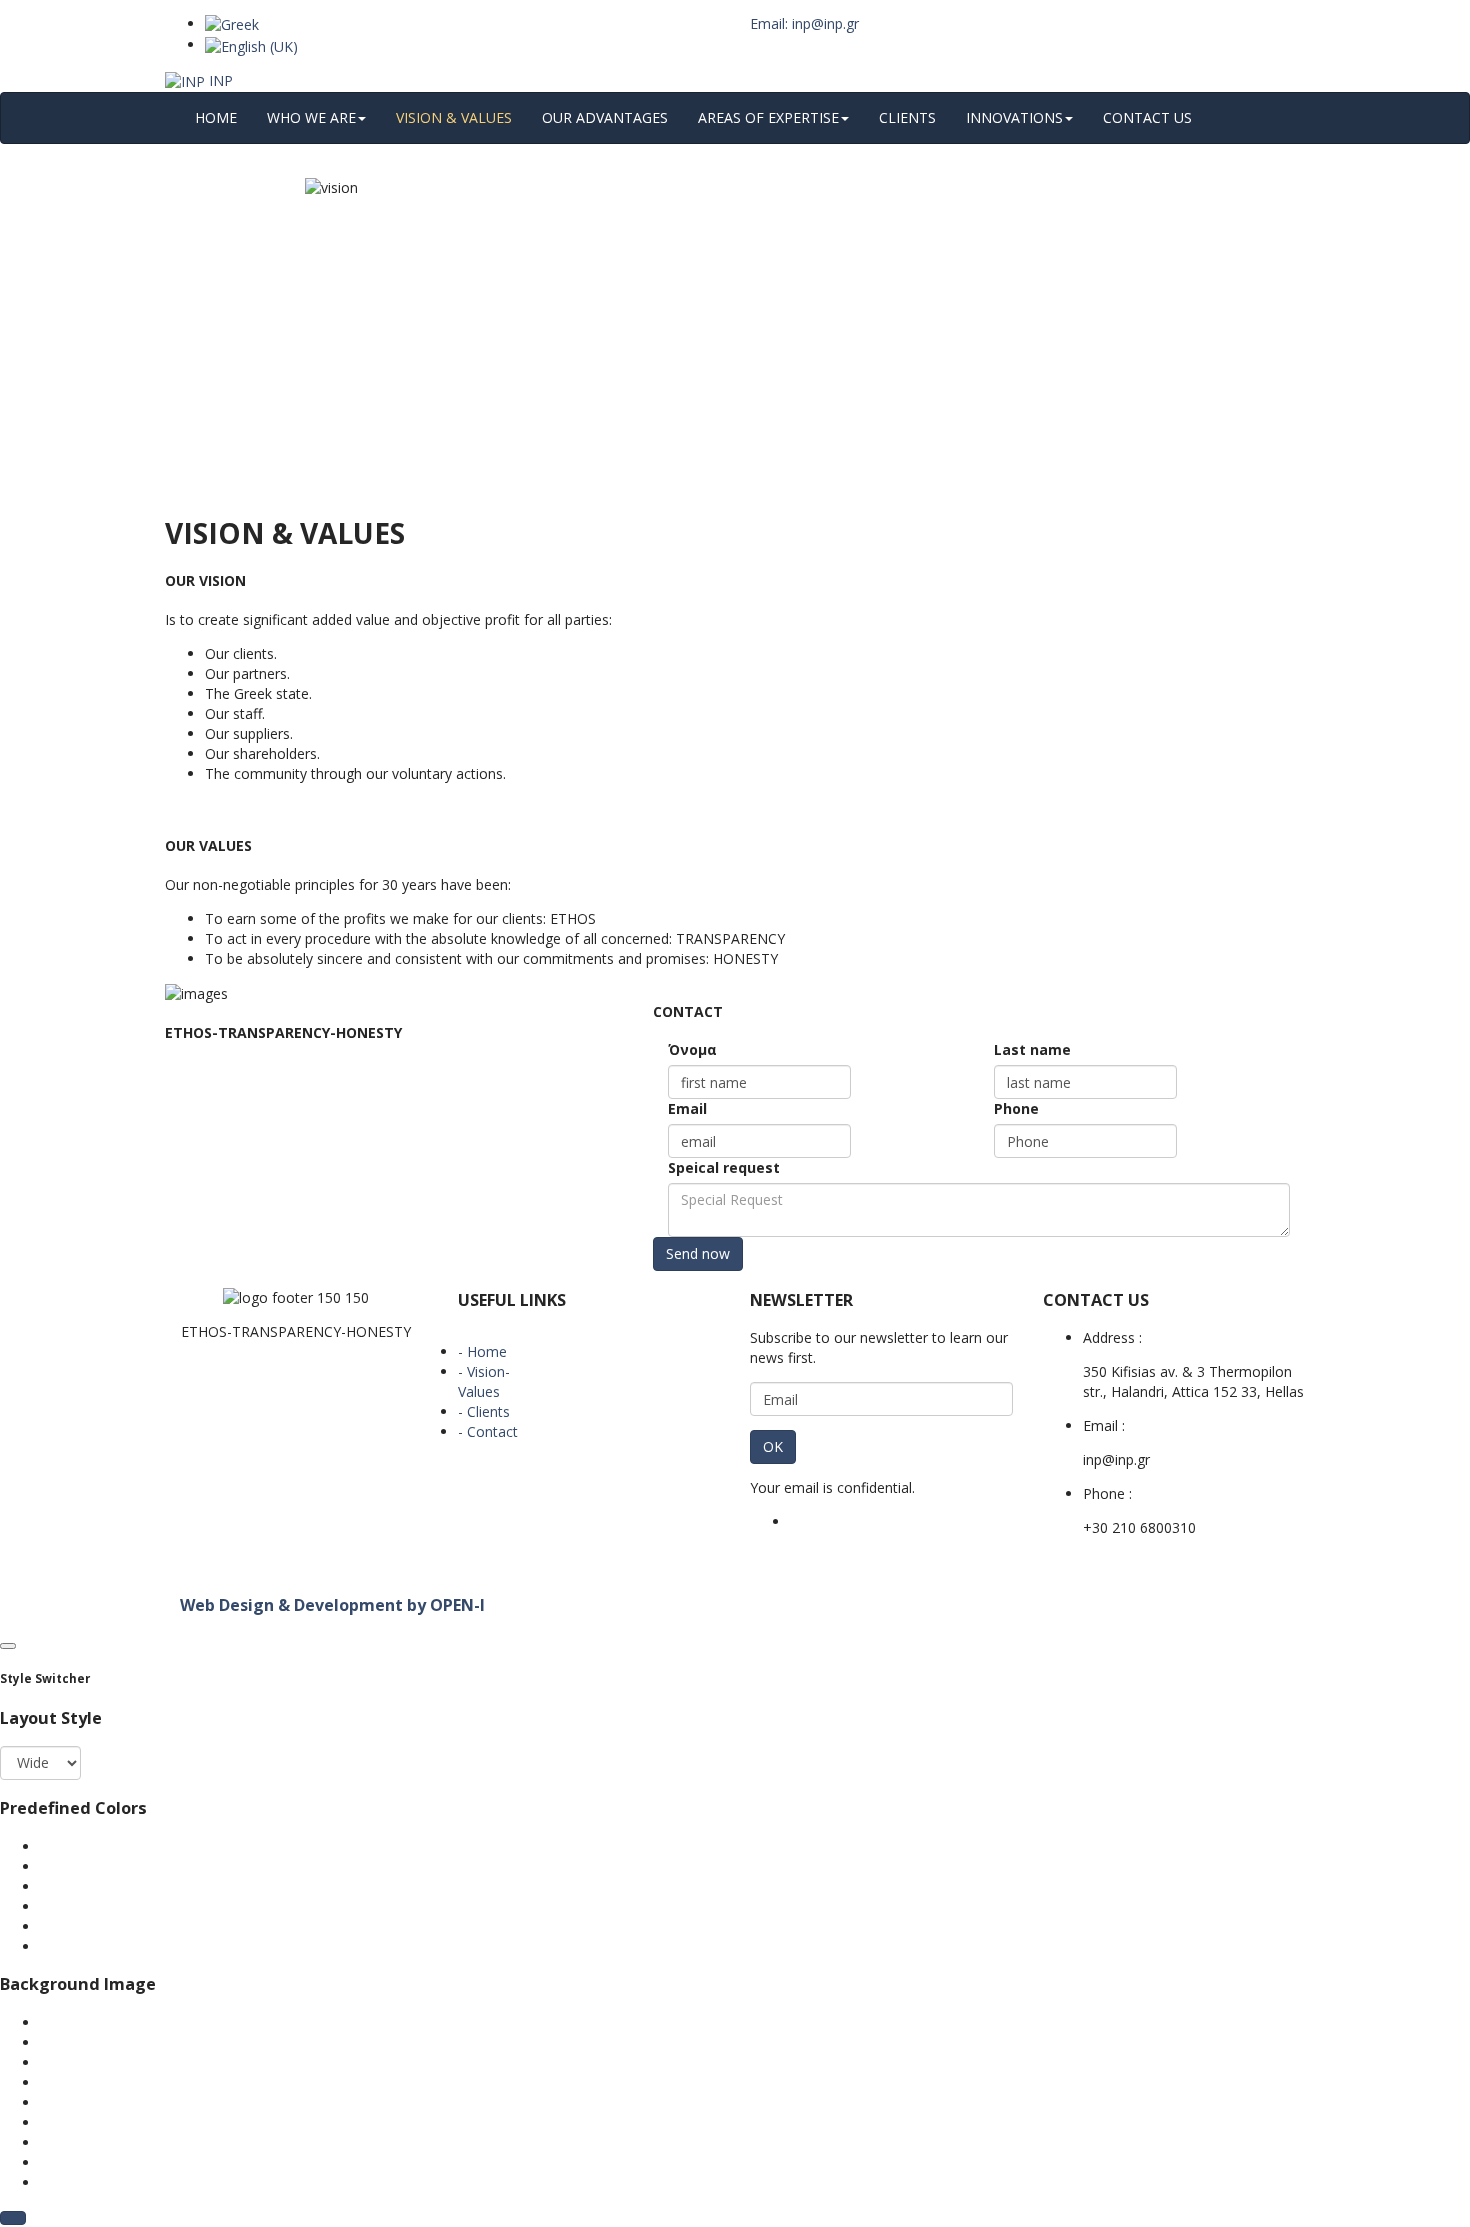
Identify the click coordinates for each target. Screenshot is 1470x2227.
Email (687, 1108)
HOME (216, 117)
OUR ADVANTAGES (605, 117)
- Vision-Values (484, 1381)
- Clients (484, 1411)
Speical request (724, 1167)
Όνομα (692, 1049)
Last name (1032, 1049)
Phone (1016, 1108)
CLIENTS (907, 117)
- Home (482, 1351)
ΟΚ (773, 1446)
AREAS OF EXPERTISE (768, 117)
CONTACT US (1147, 117)
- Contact (488, 1431)
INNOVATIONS (1014, 117)
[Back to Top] (13, 2218)
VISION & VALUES (454, 117)
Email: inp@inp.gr (804, 23)
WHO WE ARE (311, 117)
